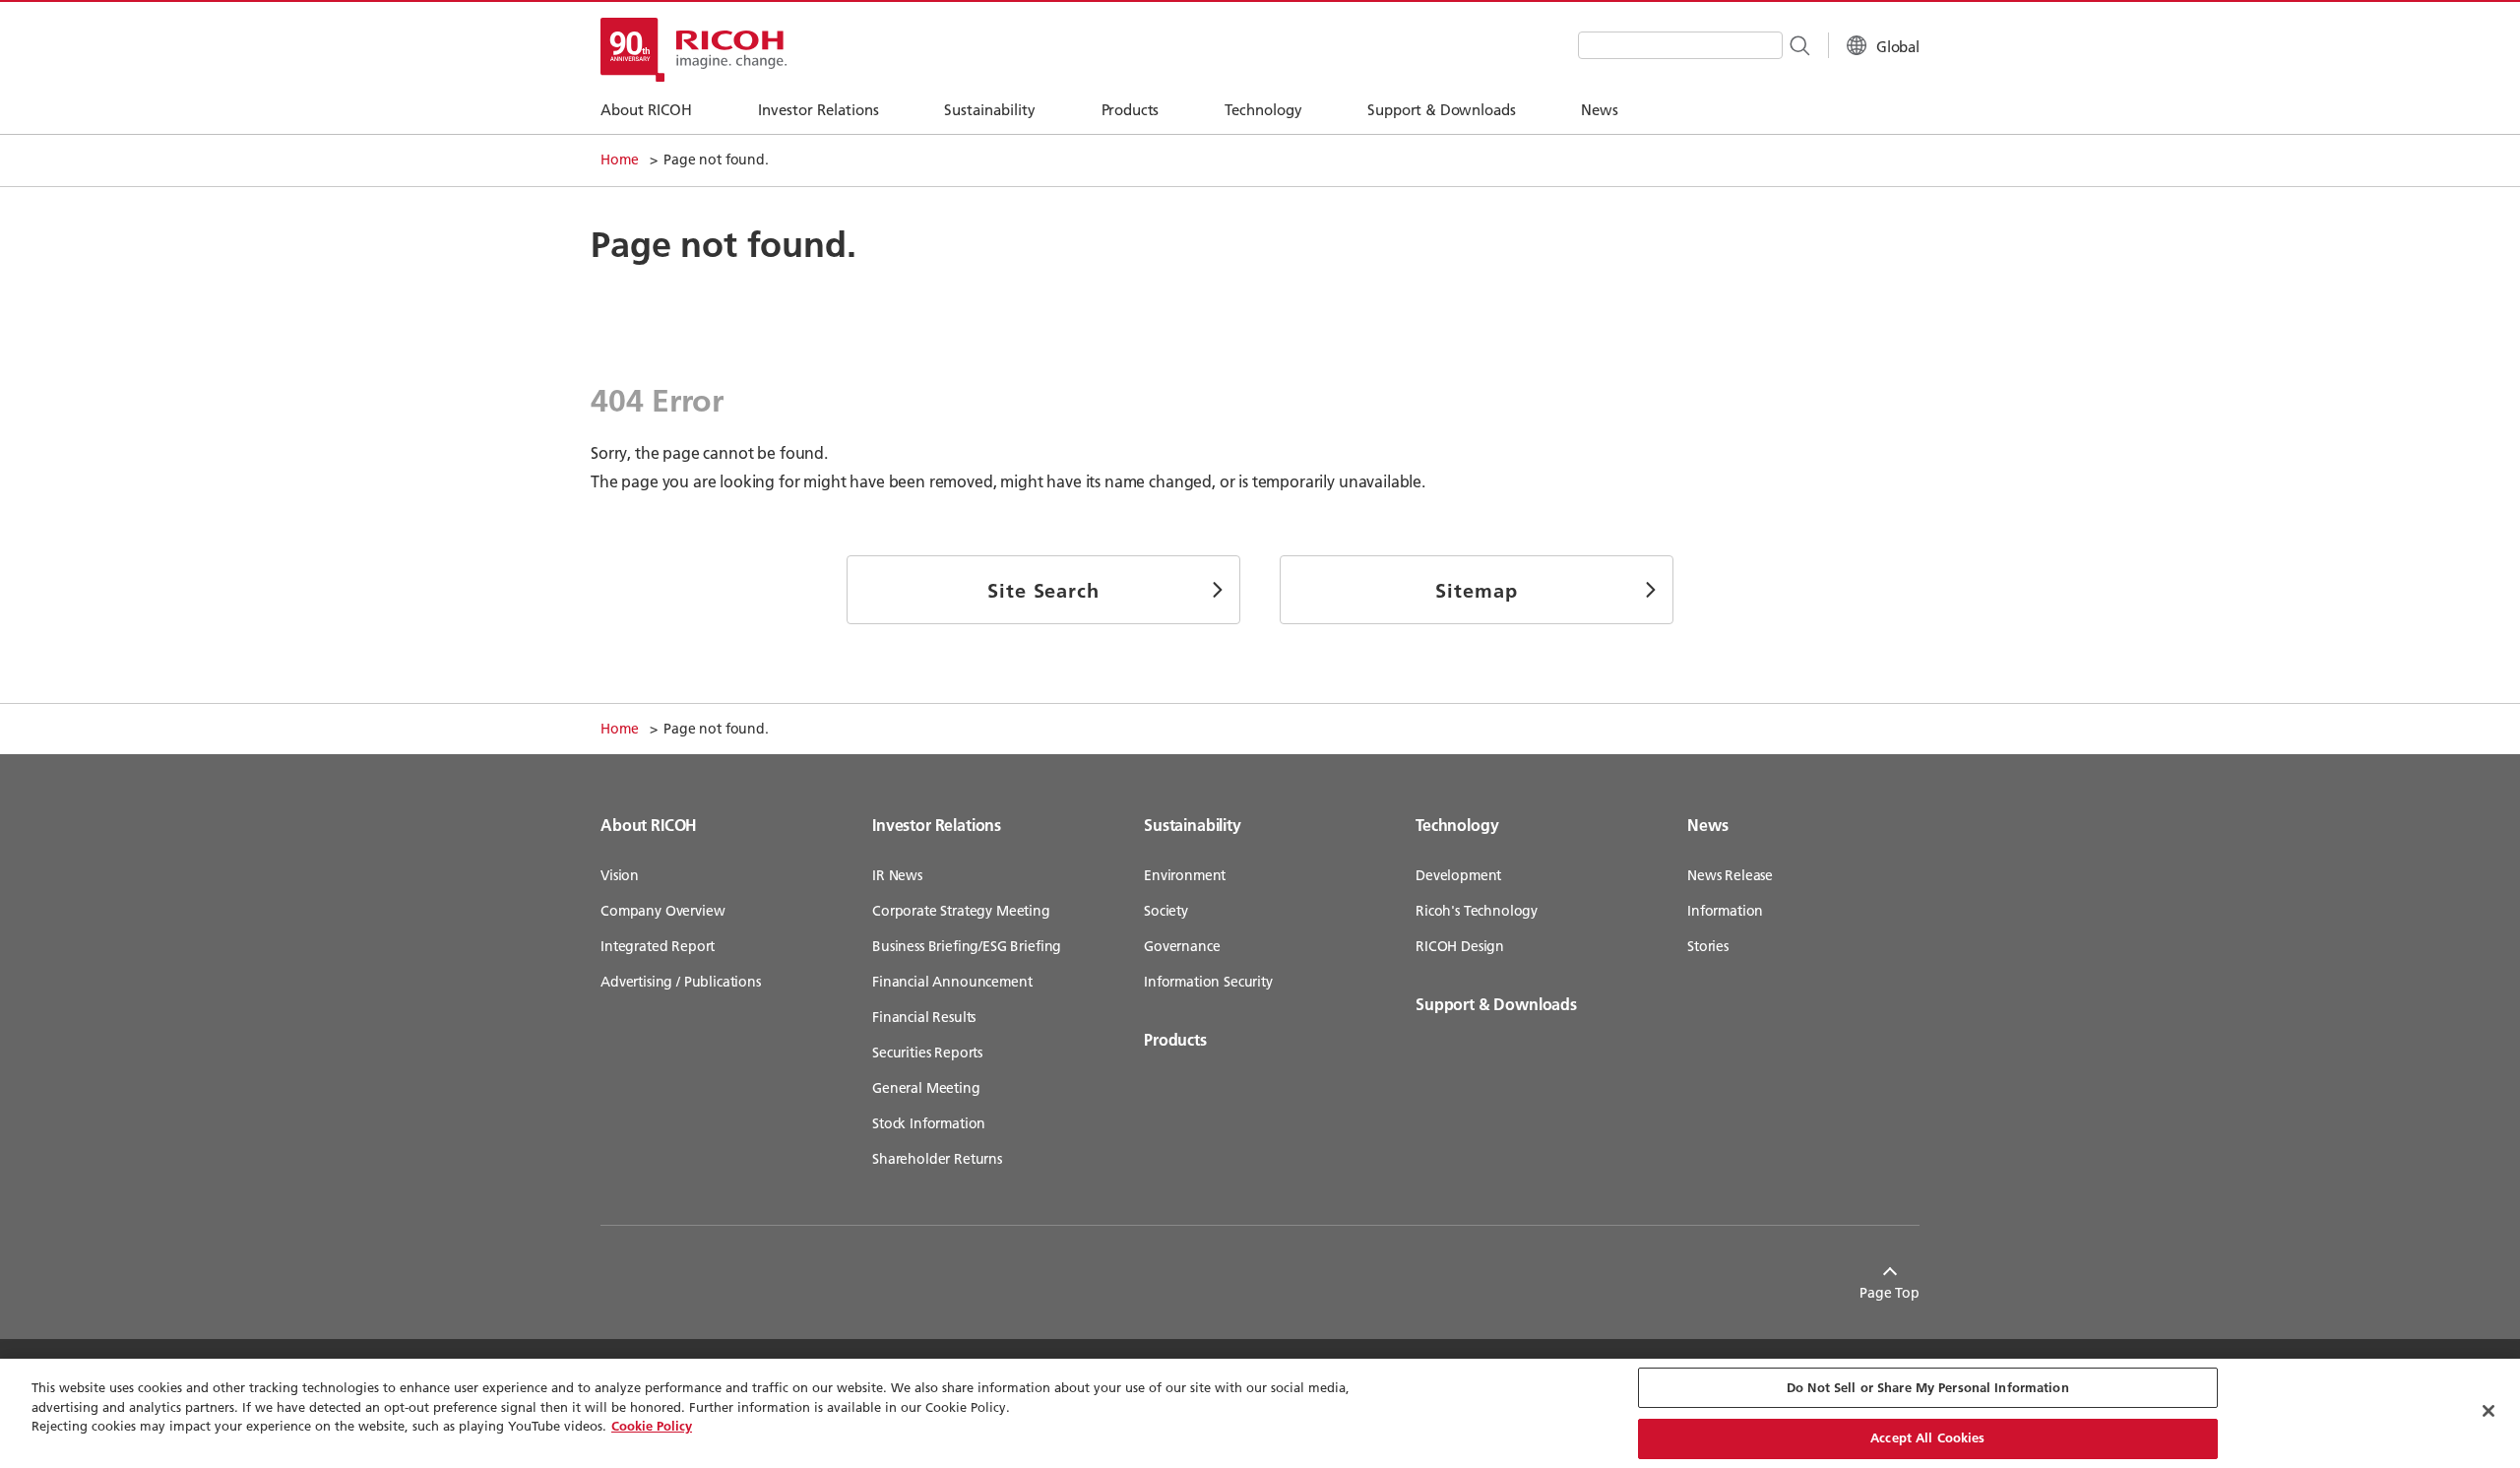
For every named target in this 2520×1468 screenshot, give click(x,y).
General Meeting (926, 1088)
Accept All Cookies (1927, 1437)
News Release (1730, 875)
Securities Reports (927, 1053)
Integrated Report (658, 946)
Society (1166, 911)
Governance (1182, 946)
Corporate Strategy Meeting (961, 911)
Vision (620, 875)
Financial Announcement (952, 982)
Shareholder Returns (937, 1159)
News (1707, 825)
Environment (1185, 875)
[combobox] (1680, 45)
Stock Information (929, 1123)
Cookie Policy (652, 1426)
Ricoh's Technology (1477, 911)
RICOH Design (1460, 946)
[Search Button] (1798, 44)
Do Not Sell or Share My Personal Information (1928, 1387)
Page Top (1890, 1293)
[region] (1260, 1413)
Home (619, 160)
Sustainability (1193, 825)
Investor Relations (937, 825)
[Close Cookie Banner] (2488, 1411)
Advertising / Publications (681, 982)
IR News (897, 875)
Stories (1708, 946)
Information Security (1208, 982)
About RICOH (649, 825)
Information (1725, 911)
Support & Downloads (1496, 1004)
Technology (1457, 825)
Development (1458, 875)
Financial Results (924, 1017)
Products (1175, 1039)
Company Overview (662, 911)
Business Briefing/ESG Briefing (967, 946)
